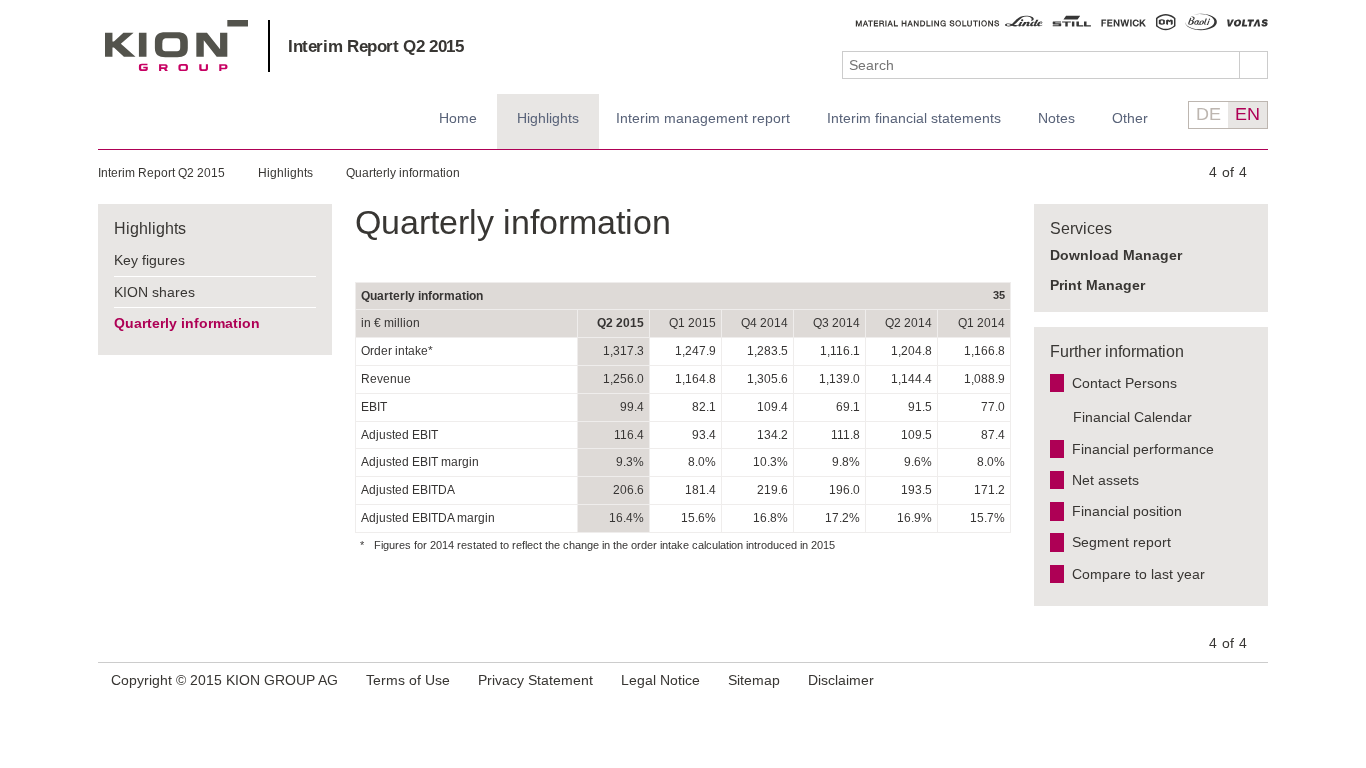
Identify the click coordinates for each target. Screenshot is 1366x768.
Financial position (1127, 511)
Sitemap (754, 680)
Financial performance (1143, 449)
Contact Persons (1124, 383)
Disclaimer (841, 680)
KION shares (154, 292)
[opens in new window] (1250, 681)
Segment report (1121, 542)
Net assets (1105, 480)
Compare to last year (1138, 574)
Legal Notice (660, 680)
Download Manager (1116, 255)
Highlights (548, 118)
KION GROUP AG (176, 45)
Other (1130, 118)
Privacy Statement (535, 680)
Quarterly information (403, 173)
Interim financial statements (914, 118)
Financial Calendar (1132, 417)
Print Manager (1097, 285)
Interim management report (703, 118)
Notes (1056, 118)
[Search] (1254, 65)
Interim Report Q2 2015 (376, 46)
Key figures (149, 260)
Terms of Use (408, 680)
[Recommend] (1225, 680)
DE (1208, 114)
